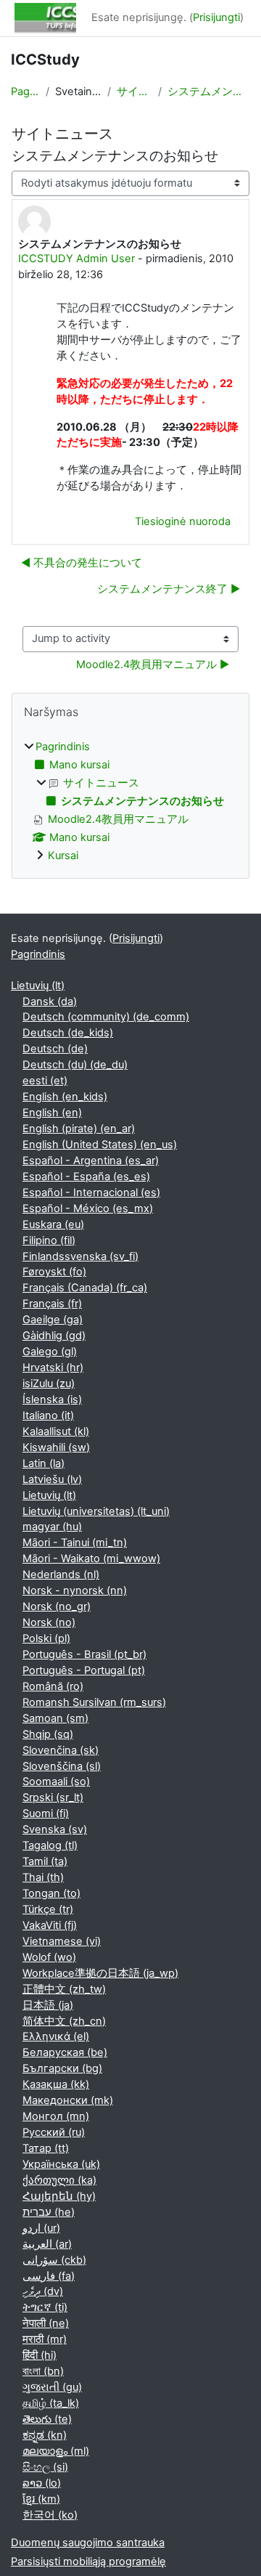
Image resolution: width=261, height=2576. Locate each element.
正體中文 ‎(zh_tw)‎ (64, 1989)
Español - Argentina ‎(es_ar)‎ (91, 1161)
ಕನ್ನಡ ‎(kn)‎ (45, 2435)
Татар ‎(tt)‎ (46, 2148)
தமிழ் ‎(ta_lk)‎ (51, 2403)
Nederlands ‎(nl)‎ (61, 1575)
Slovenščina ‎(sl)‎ (62, 1766)
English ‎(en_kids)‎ (65, 1097)
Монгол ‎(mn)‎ (56, 2116)
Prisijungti (216, 17)
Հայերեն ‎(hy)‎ (59, 2196)
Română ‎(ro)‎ (53, 1686)
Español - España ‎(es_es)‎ (86, 1177)
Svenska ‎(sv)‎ (55, 1829)
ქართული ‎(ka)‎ (59, 2180)
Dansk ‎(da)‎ (50, 1001)
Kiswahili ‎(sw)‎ (56, 1447)
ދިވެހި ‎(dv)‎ (43, 2291)
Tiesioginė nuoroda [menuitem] (183, 521)
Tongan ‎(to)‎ (51, 1893)
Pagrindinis (25, 92)
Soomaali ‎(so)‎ (56, 1781)
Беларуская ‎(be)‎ (65, 2052)
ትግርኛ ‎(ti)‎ (45, 2307)
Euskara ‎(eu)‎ (53, 1224)
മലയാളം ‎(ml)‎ (56, 2451)
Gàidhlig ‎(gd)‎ (54, 1336)
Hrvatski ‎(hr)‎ (53, 1368)
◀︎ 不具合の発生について (82, 563)
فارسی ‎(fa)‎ (49, 2276)
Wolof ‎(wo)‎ (49, 1957)
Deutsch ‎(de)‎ (55, 1049)
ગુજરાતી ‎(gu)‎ (52, 2387)
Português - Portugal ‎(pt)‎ (84, 1670)
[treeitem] (130, 802)
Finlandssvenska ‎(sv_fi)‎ (80, 1256)
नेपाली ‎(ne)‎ (46, 2323)
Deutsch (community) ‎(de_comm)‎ (106, 1017)
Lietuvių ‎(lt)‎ (38, 986)
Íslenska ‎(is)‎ (52, 1399)
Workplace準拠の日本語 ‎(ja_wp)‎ (100, 1973)
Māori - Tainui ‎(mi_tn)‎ (75, 1543)
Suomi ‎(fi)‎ (46, 1813)
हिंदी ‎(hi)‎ (40, 2355)
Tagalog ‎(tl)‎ (50, 1845)
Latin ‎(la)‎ (43, 1463)
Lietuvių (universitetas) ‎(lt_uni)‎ (96, 1511)
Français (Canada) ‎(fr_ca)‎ (85, 1288)
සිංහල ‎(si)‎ (45, 2467)
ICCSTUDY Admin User (76, 259)
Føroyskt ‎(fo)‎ (54, 1272)
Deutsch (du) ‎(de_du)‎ (75, 1065)
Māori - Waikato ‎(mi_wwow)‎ (91, 1559)
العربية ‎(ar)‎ (47, 2244)
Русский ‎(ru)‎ (54, 2132)
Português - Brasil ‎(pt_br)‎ (84, 1654)
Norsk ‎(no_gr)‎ (57, 1606)
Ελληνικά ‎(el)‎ (56, 2036)
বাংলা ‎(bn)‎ (43, 2371)
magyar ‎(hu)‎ (52, 1527)
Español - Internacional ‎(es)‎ (91, 1192)
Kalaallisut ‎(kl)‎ (56, 1431)
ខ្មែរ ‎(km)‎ (41, 2499)
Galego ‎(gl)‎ (50, 1352)
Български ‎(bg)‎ (62, 2068)
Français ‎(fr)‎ (52, 1304)
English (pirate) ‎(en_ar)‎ (79, 1129)
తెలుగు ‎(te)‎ (47, 2419)
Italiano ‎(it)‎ (48, 1415)
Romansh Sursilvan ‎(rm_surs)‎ (94, 1702)
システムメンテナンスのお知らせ (209, 92)
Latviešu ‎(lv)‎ (52, 1479)
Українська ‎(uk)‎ (61, 2164)
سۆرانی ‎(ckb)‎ (54, 2260)
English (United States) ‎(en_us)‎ (100, 1145)
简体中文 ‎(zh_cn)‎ (64, 2021)
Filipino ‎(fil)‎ (49, 1240)
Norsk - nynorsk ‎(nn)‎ (75, 1590)
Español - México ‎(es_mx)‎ (88, 1208)
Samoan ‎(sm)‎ (55, 1718)
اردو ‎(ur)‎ (41, 2228)
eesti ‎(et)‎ (45, 1081)
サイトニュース (135, 92)
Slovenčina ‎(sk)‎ (61, 1750)
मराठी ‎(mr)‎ (45, 2339)
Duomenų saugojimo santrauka (88, 2543)
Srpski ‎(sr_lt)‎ (53, 1797)
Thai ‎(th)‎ (43, 1877)
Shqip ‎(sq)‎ (48, 1734)
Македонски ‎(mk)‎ (68, 2100)
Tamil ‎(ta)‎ (45, 1861)
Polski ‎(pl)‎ (46, 1638)
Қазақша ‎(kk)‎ (56, 2084)
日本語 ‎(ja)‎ (48, 2005)
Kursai (63, 856)
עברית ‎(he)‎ (49, 2212)
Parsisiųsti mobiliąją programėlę (88, 2561)
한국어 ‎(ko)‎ (50, 2515)
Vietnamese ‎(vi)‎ (62, 1941)
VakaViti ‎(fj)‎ (50, 1925)
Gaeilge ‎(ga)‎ (53, 1320)
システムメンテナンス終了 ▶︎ (169, 589)
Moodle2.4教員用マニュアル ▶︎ (153, 665)
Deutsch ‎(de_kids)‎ (68, 1033)
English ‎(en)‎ (52, 1113)
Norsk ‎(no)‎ (49, 1622)
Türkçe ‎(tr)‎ (48, 1909)
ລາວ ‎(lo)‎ (42, 2483)
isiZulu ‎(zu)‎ (49, 1384)
